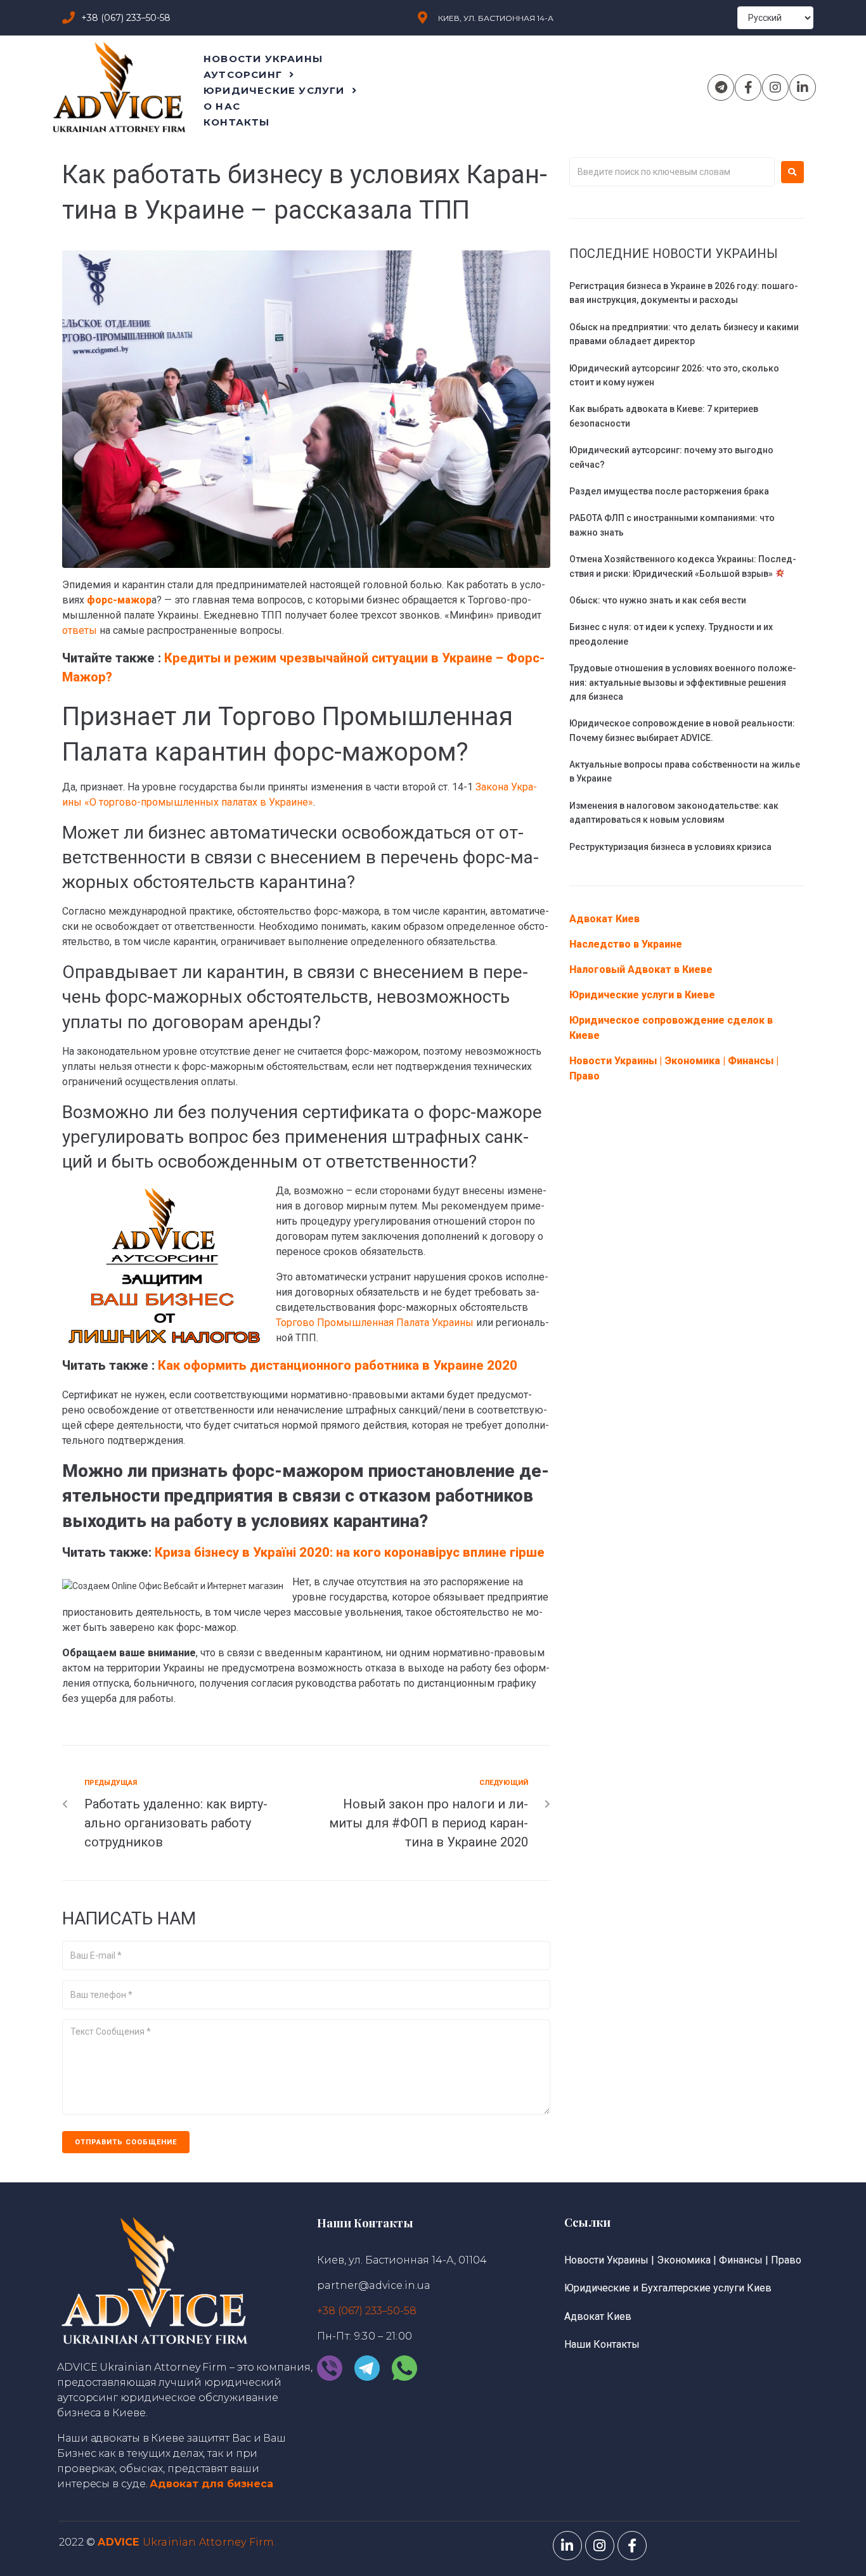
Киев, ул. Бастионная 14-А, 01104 (402, 2260)
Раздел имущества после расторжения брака (669, 491)
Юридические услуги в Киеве (642, 995)
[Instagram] (775, 87)
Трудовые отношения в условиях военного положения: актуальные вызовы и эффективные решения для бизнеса (683, 682)
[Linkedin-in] (803, 87)
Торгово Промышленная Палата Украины (375, 1323)
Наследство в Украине (626, 944)
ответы (80, 630)
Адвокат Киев (604, 919)
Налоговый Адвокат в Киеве (641, 969)
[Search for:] (672, 172)
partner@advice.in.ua (374, 2285)
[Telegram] (721, 87)
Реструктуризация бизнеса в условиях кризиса (670, 847)
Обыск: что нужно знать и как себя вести (658, 600)
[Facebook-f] (748, 87)
